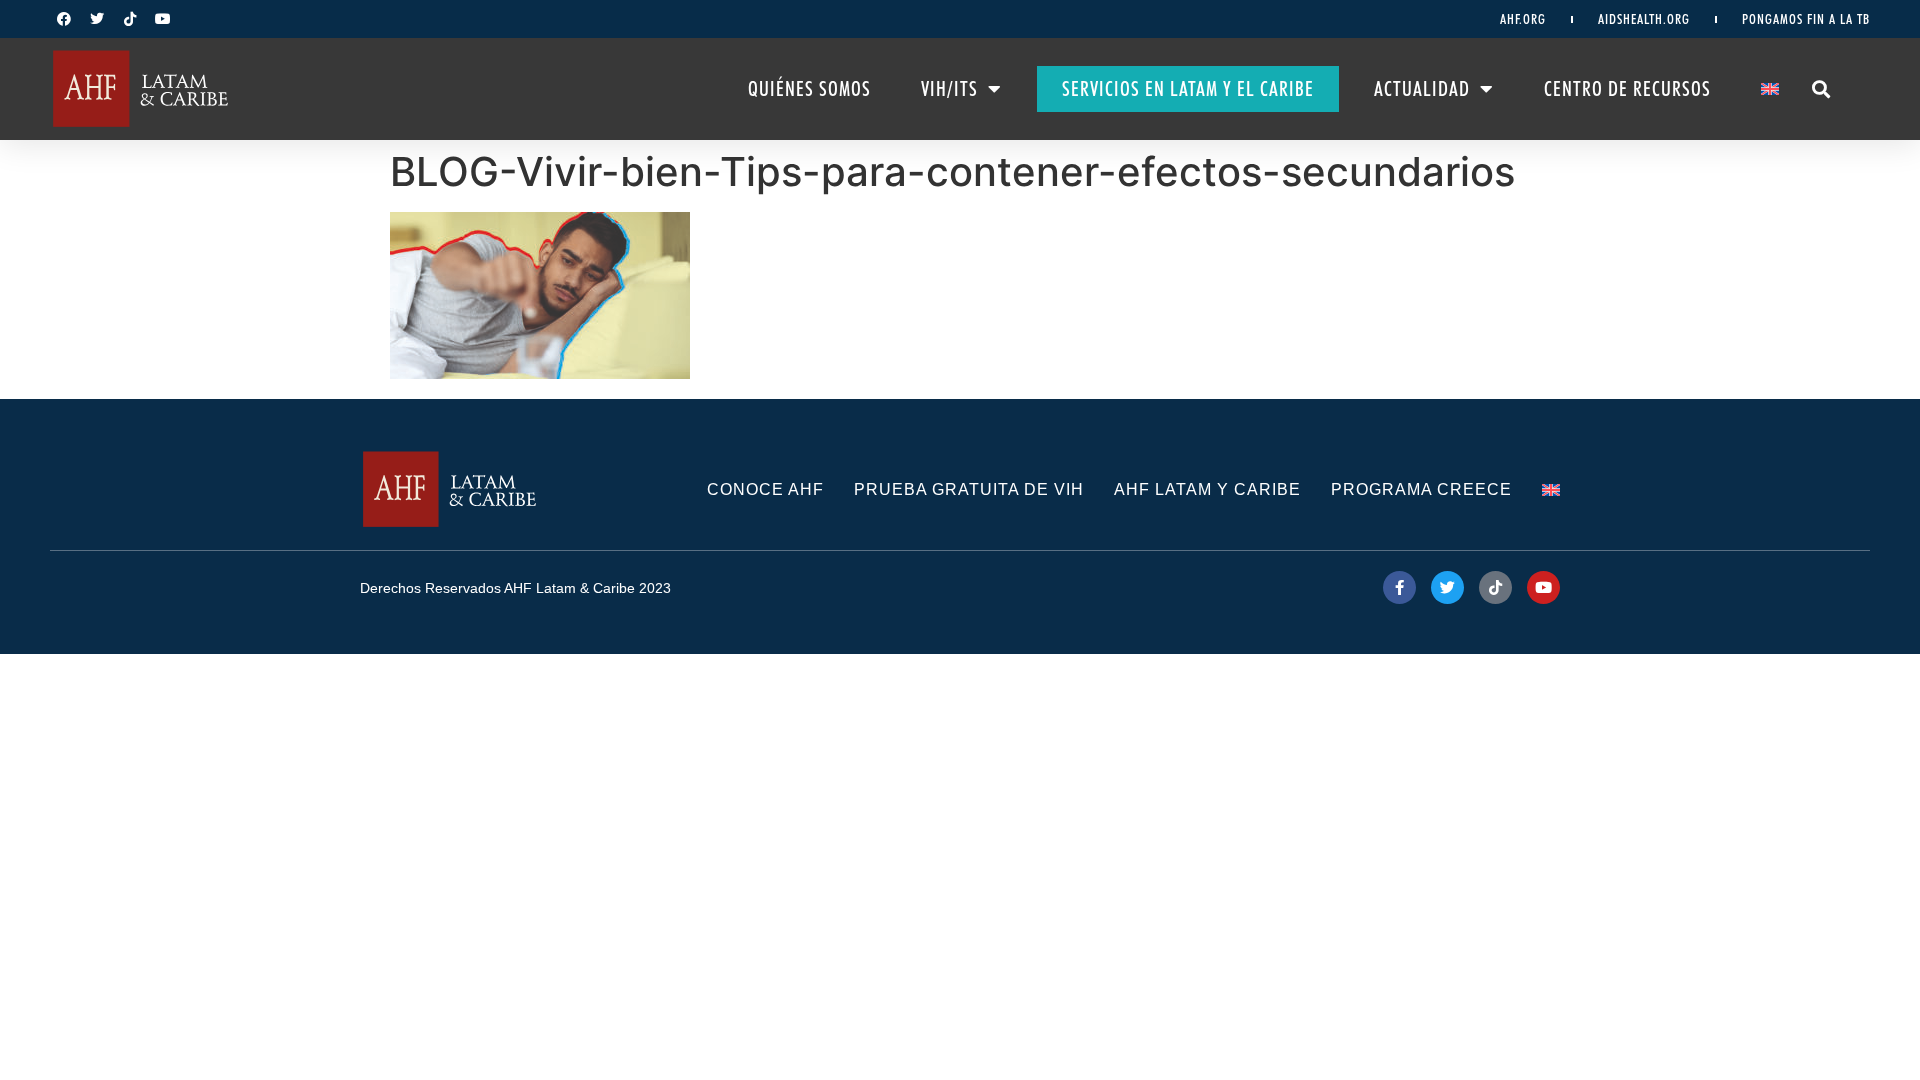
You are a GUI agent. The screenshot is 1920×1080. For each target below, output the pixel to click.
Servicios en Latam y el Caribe (1188, 89)
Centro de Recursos (1627, 89)
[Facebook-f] (1399, 587)
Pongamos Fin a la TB (1806, 19)
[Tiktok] (130, 19)
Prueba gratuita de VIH (969, 489)
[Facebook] (64, 19)
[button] (1821, 88)
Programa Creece (1421, 489)
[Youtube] (163, 19)
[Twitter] (97, 19)
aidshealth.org (1644, 19)
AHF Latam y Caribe (1207, 489)
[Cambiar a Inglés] (1770, 89)
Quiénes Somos (809, 89)
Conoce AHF (765, 489)
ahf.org (1523, 19)
